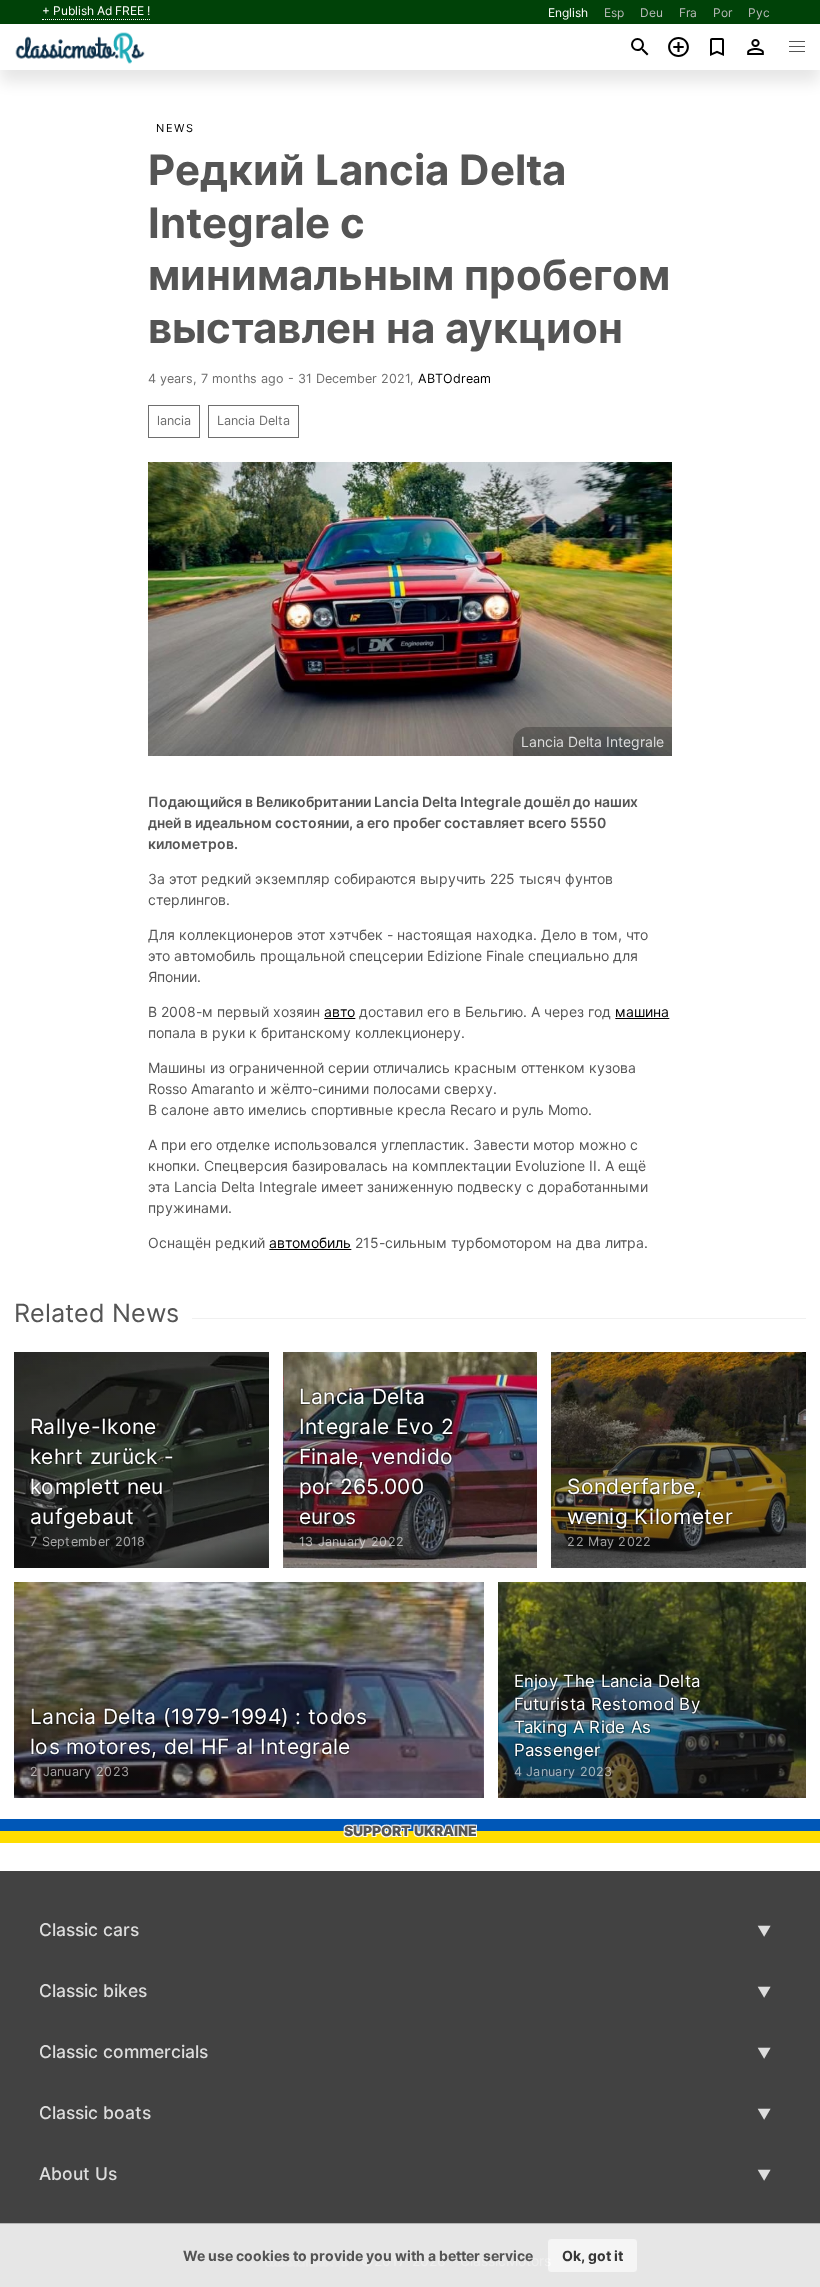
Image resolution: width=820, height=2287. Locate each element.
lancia (174, 420)
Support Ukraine (410, 1830)
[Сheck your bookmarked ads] (717, 47)
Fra (688, 12)
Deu (651, 12)
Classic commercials (123, 2051)
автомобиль (310, 1242)
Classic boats (95, 2112)
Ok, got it (592, 2255)
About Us (78, 2173)
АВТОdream (454, 378)
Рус (759, 12)
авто (339, 1011)
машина (642, 1011)
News (175, 128)
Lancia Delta (253, 420)
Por (722, 12)
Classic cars (89, 1929)
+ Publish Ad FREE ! (96, 11)
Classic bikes (93, 1990)
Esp (614, 12)
